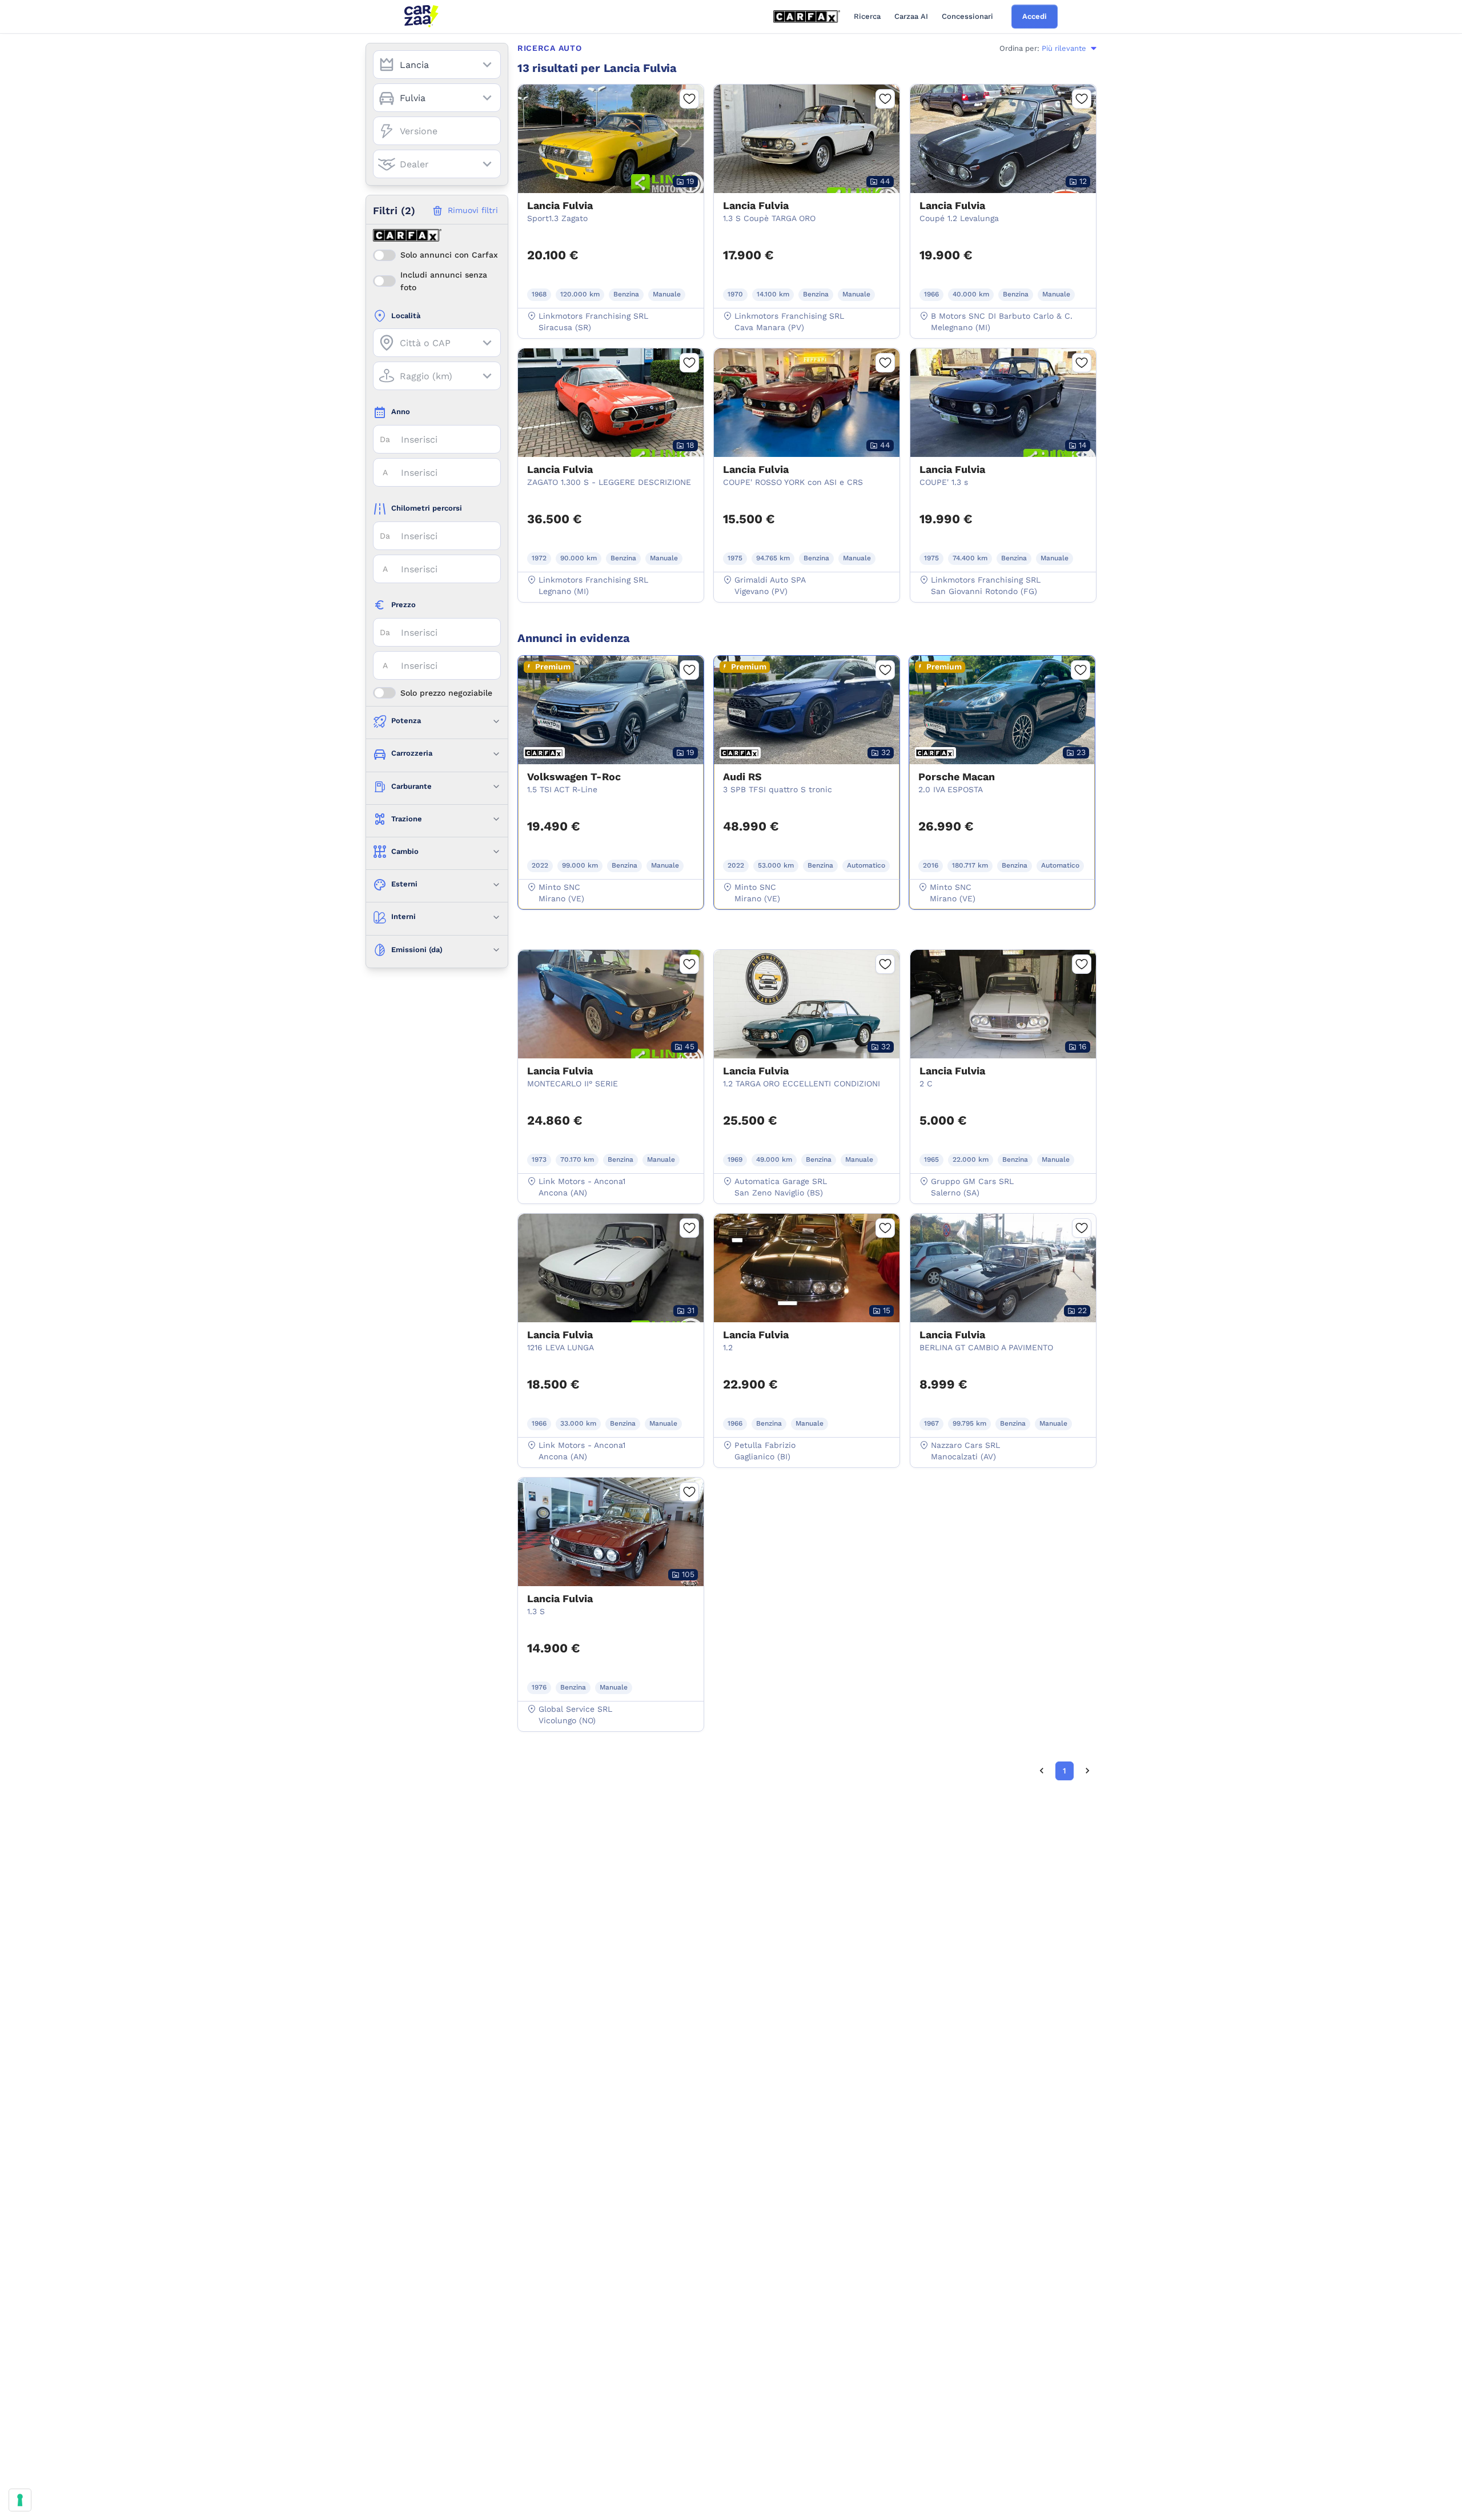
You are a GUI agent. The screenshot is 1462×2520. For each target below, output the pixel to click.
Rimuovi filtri (473, 210)
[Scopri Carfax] (807, 17)
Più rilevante (1064, 48)
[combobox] (437, 65)
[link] (1042, 1771)
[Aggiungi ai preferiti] (689, 99)
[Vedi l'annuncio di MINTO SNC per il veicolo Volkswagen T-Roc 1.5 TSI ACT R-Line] (611, 767)
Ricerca (867, 16)
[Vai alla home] (421, 17)
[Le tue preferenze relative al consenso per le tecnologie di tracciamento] (20, 2500)
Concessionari (967, 16)
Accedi (1035, 16)
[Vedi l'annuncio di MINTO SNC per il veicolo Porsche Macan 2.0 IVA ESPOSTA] (1002, 767)
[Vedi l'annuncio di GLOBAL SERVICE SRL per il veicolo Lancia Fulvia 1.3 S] (611, 1588)
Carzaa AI (911, 16)
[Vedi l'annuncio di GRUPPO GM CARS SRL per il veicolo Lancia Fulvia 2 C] (1003, 1061)
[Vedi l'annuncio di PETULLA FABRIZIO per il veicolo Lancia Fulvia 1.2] (807, 1325)
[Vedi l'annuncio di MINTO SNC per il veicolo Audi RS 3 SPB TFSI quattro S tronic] (807, 767)
